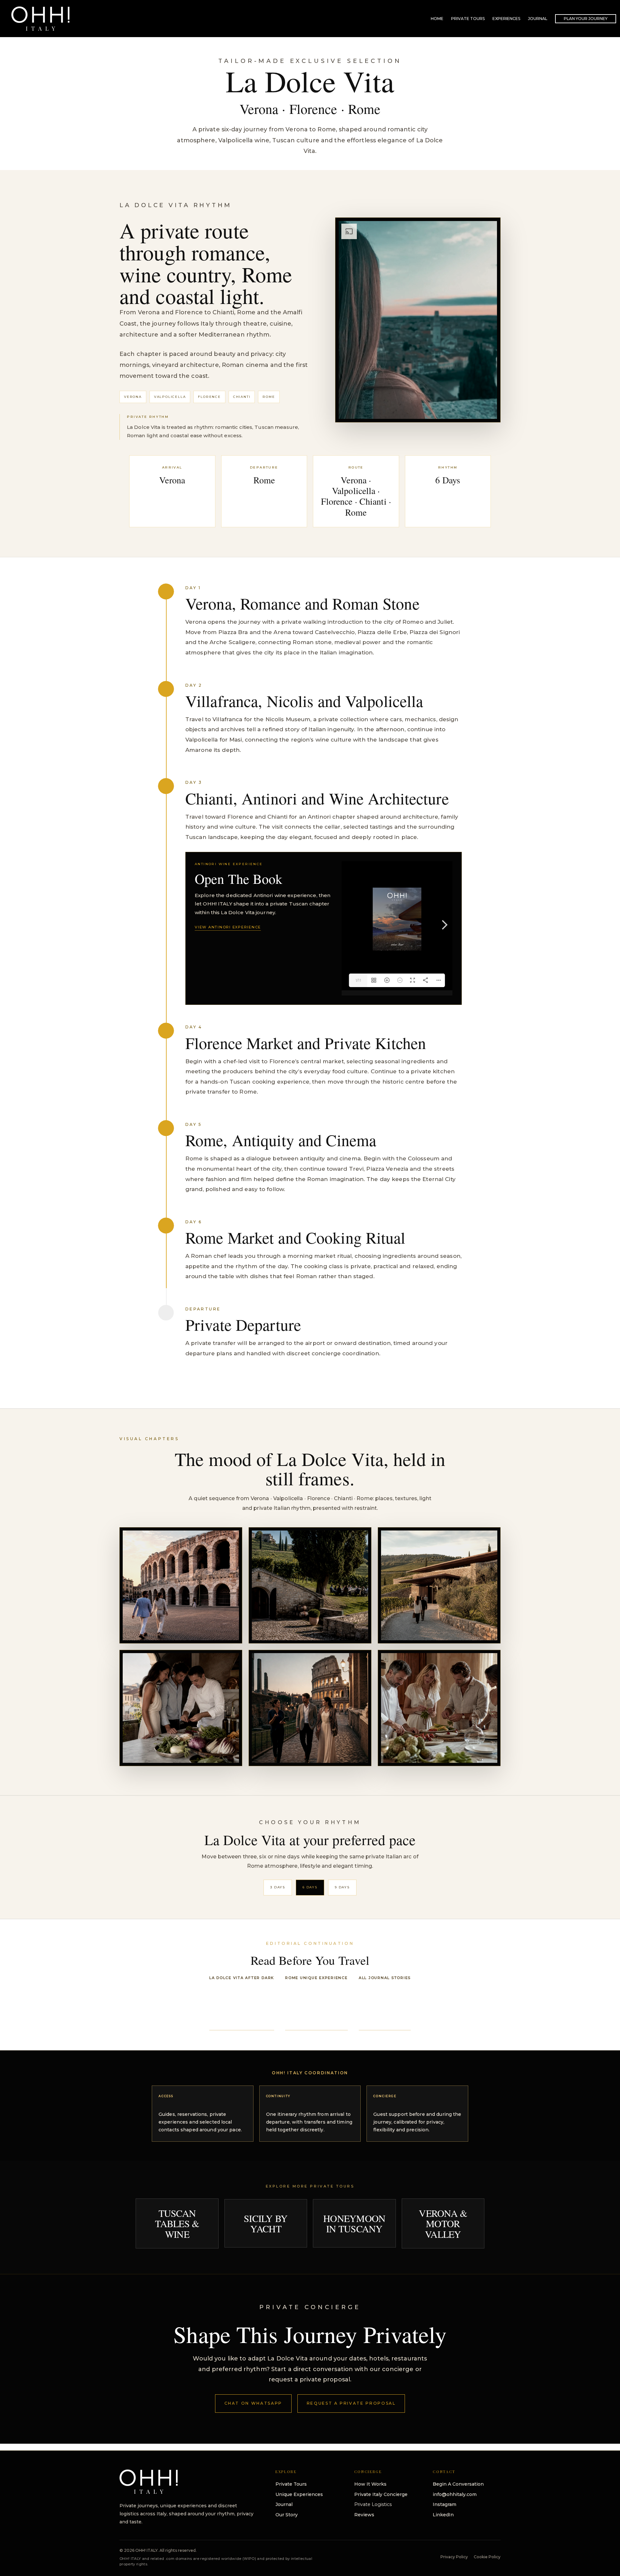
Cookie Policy (487, 2557)
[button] (586, 19)
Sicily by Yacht (266, 2223)
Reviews (364, 2515)
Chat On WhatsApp (253, 2403)
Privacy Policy (454, 2557)
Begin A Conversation (458, 2484)
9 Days (342, 1887)
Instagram (444, 2504)
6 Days (310, 1887)
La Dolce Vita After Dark (242, 1978)
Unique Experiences (299, 2494)
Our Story (287, 2515)
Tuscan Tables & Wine (177, 2223)
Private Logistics (373, 2504)
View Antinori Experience (228, 927)
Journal (284, 2504)
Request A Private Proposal (351, 2403)
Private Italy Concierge (381, 2494)
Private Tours (291, 2484)
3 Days (278, 1887)
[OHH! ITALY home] (149, 2482)
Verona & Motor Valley (443, 2223)
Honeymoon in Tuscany (354, 2223)
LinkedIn (443, 2515)
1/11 (358, 980)
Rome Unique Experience (316, 1978)
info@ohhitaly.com (455, 2494)
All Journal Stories (385, 1978)
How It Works (370, 2484)
